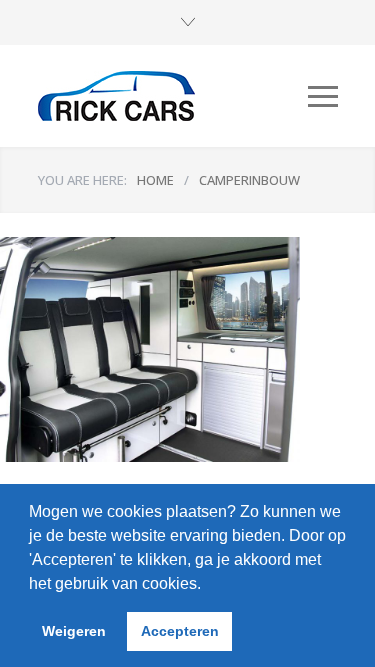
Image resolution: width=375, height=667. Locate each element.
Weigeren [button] (74, 631)
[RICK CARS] (173, 96)
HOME (155, 180)
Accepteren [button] (180, 631)
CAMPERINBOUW (249, 180)
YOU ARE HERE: (82, 180)
